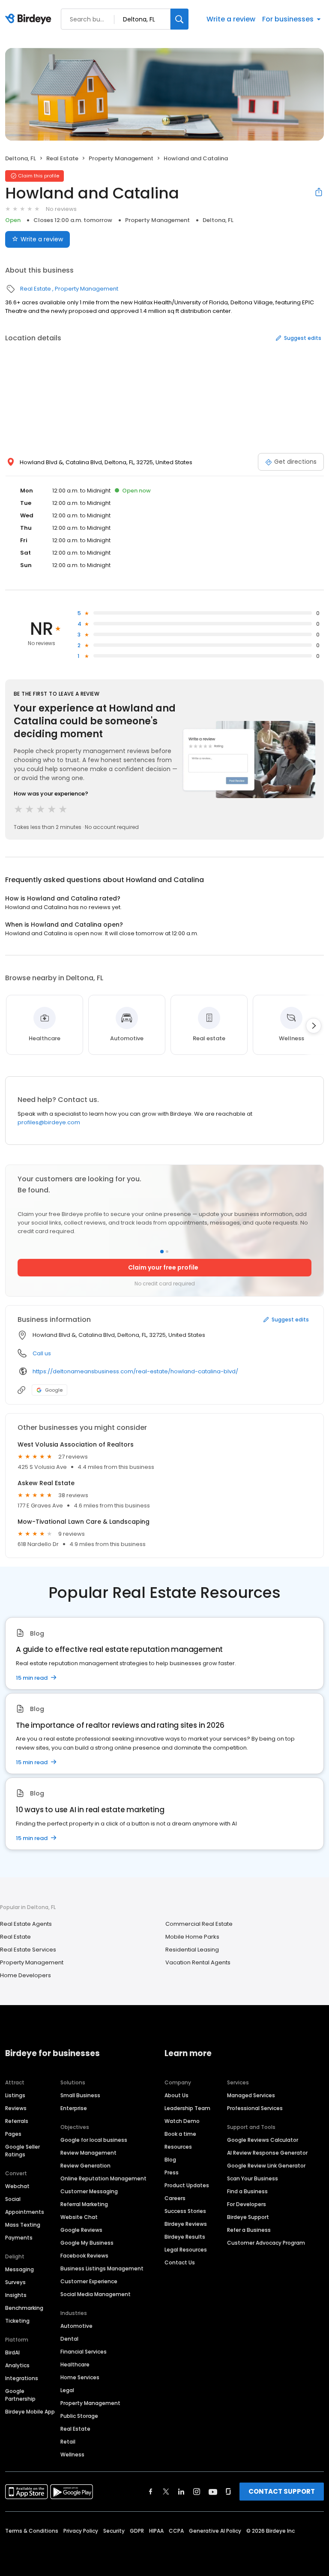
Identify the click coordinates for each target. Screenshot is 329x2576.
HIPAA (156, 2531)
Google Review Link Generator (266, 2166)
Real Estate (62, 158)
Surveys (15, 2282)
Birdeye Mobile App (30, 2412)
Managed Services (251, 2095)
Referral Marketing (84, 2204)
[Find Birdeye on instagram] (197, 2492)
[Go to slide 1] (162, 1252)
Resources (178, 2147)
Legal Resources (186, 2250)
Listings (15, 2095)
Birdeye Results (185, 2237)
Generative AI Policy (215, 2531)
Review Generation (85, 2166)
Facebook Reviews (84, 2256)
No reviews (61, 209)
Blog (170, 2160)
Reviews (16, 2108)
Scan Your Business (253, 2178)
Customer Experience (89, 2281)
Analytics (17, 2365)
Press (172, 2172)
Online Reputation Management (103, 2178)
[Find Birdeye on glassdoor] (228, 2492)
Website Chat (79, 2217)
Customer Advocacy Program (266, 2243)
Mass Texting (23, 2225)
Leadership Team (187, 2108)
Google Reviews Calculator (263, 2140)
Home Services (80, 2377)
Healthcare (75, 2364)
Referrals (17, 2121)
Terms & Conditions (32, 2531)
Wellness (72, 2454)
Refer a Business (249, 2230)
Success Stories (185, 2211)
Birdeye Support (248, 2217)
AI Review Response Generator (267, 2153)
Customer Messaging (89, 2191)
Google (54, 1390)
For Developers (247, 2204)
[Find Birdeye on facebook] (151, 2492)
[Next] (314, 1026)
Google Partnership (20, 2395)
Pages (13, 2134)
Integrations (22, 2378)
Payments (19, 2238)
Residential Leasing (192, 1950)
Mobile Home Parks (192, 1937)
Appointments (25, 2212)
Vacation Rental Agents (198, 1962)
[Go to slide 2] (167, 1252)
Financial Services (84, 2352)
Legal (67, 2390)
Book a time (180, 2134)
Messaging (19, 2269)
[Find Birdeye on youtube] (213, 2492)
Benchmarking (24, 2308)
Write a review (231, 19)
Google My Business (87, 2243)
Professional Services (255, 2108)
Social (13, 2199)
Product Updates (187, 2185)
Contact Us (180, 2262)
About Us (176, 2095)
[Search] (179, 19)
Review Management (88, 2153)
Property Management (121, 158)
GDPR (137, 2531)
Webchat (17, 2186)
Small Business (80, 2095)
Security (114, 2531)
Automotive (76, 2326)
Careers (175, 2198)
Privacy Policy (81, 2531)
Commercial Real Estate (199, 1924)
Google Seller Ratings (22, 2151)
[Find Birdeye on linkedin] (181, 2492)
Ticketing (17, 2321)
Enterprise (74, 2108)
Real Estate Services (28, 1950)
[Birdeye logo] (30, 19)
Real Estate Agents (26, 1924)
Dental (69, 2339)
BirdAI (12, 2352)
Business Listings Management (102, 2268)
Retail (68, 2442)
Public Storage (79, 2416)
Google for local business (94, 2140)
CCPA (176, 2531)
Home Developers (25, 1975)
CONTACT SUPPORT (282, 2491)
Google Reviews (81, 2230)
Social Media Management (96, 2294)
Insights (16, 2295)
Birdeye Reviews (186, 2224)
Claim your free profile (163, 1267)
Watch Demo (182, 2121)
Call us (42, 1353)
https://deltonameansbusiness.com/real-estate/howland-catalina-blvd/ (135, 1371)
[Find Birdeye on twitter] (166, 2492)
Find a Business (247, 2191)
